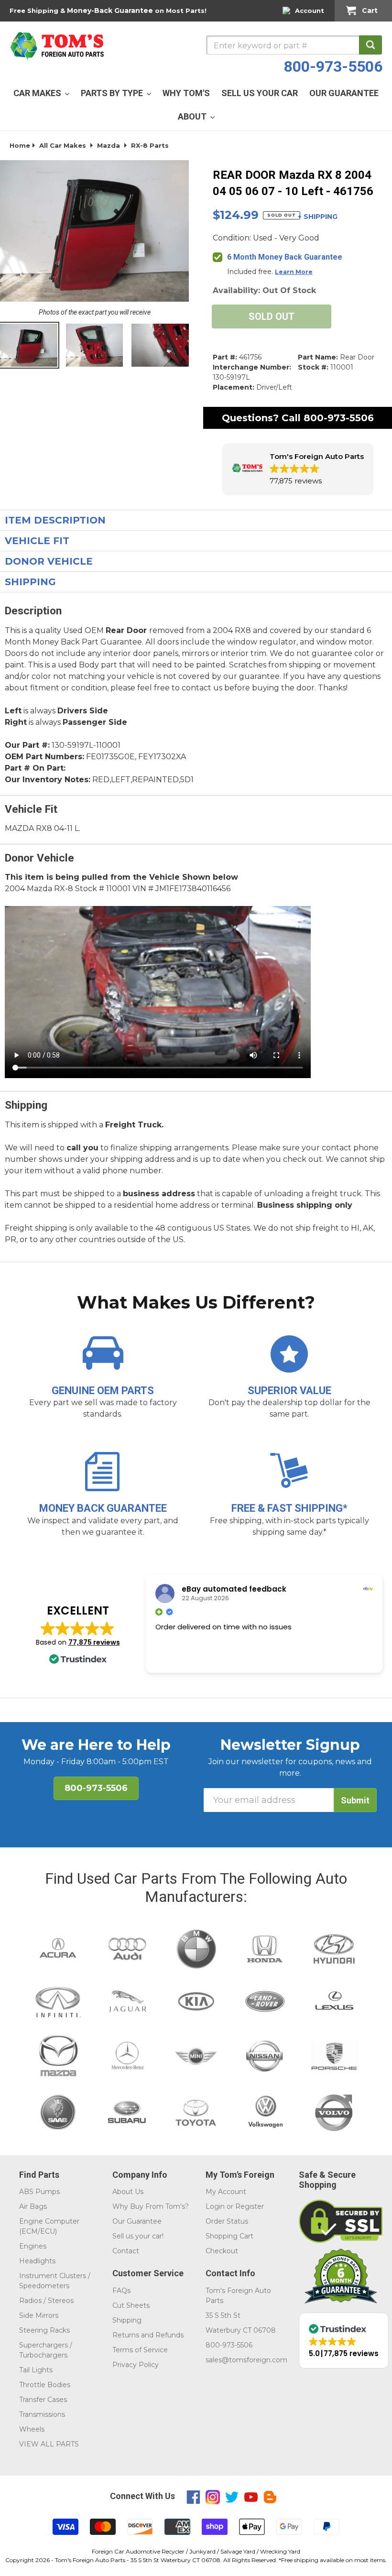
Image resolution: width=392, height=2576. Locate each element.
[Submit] (370, 45)
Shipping (127, 2320)
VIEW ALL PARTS (49, 2444)
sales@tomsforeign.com (246, 2360)
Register (250, 2206)
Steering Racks (44, 2330)
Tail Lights (36, 2370)
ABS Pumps (39, 2192)
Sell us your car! (138, 2236)
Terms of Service (140, 2350)
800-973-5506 (333, 66)
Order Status (227, 2221)
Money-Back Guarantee (110, 11)
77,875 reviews (94, 1642)
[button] (298, 469)
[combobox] (294, 45)
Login (215, 2206)
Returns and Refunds (148, 2335)
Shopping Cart (229, 2236)
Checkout (222, 2251)
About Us (128, 2192)
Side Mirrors (39, 2315)
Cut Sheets (131, 2305)
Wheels (32, 2429)
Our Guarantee (137, 2221)
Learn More (294, 272)
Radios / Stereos (46, 2301)
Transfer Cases (43, 2400)
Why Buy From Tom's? (151, 2206)
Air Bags (33, 2206)
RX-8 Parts (150, 145)
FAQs (121, 2291)
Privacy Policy (136, 2365)
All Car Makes (63, 145)
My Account (226, 2192)
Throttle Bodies (45, 2385)
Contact (126, 2251)
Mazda (109, 145)
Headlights (37, 2261)
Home (20, 145)
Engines (33, 2246)
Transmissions (42, 2414)
